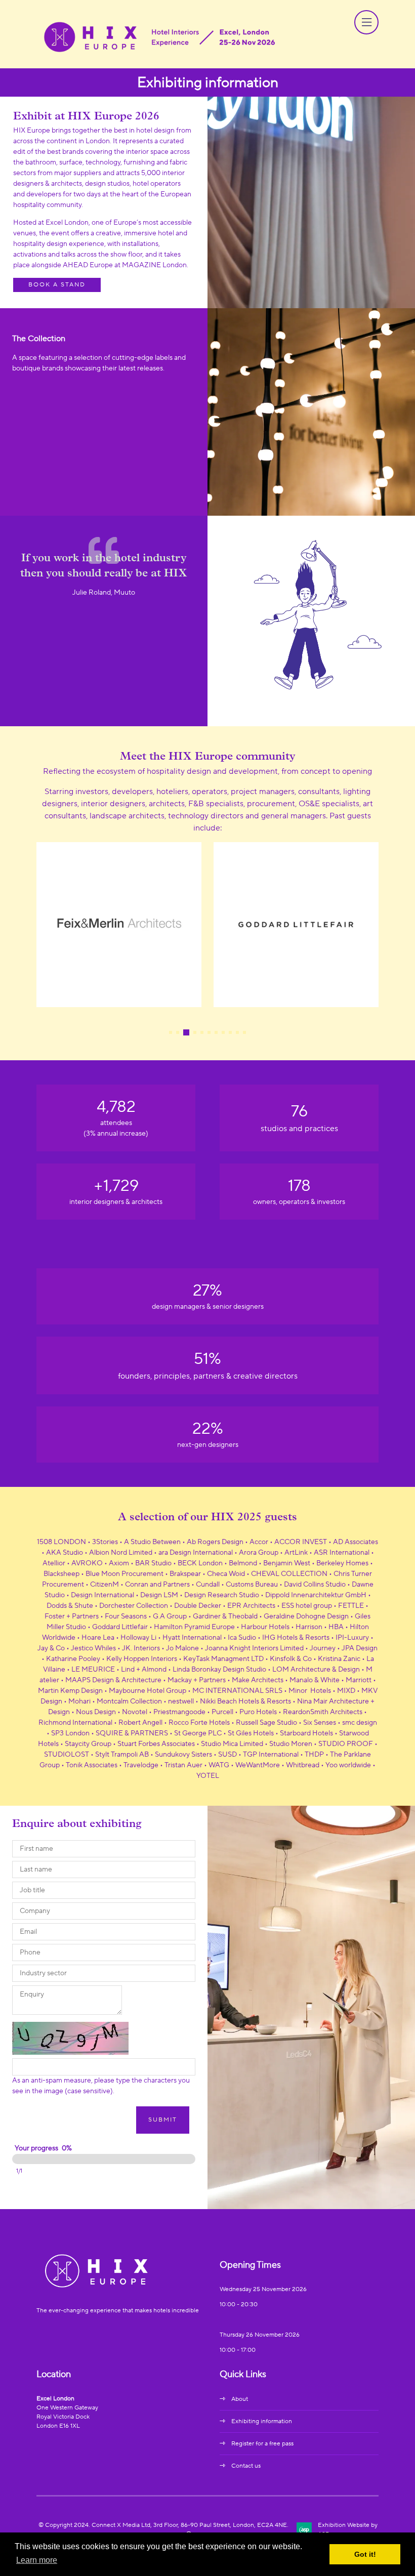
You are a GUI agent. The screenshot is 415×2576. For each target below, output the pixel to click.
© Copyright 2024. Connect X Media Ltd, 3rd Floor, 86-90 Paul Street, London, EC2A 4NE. (163, 2525)
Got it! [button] (365, 2554)
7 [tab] (216, 1032)
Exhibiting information (262, 2421)
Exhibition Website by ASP (348, 2530)
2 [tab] (178, 1032)
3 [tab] (186, 1032)
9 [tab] (230, 1032)
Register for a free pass (262, 2444)
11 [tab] (244, 1032)
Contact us (246, 2466)
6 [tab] (209, 1032)
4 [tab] (195, 1032)
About (240, 2399)
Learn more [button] (37, 2560)
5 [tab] (202, 1032)
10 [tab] (237, 1032)
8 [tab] (223, 1032)
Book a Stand (57, 285)
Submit (163, 2120)
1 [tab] (171, 1032)
